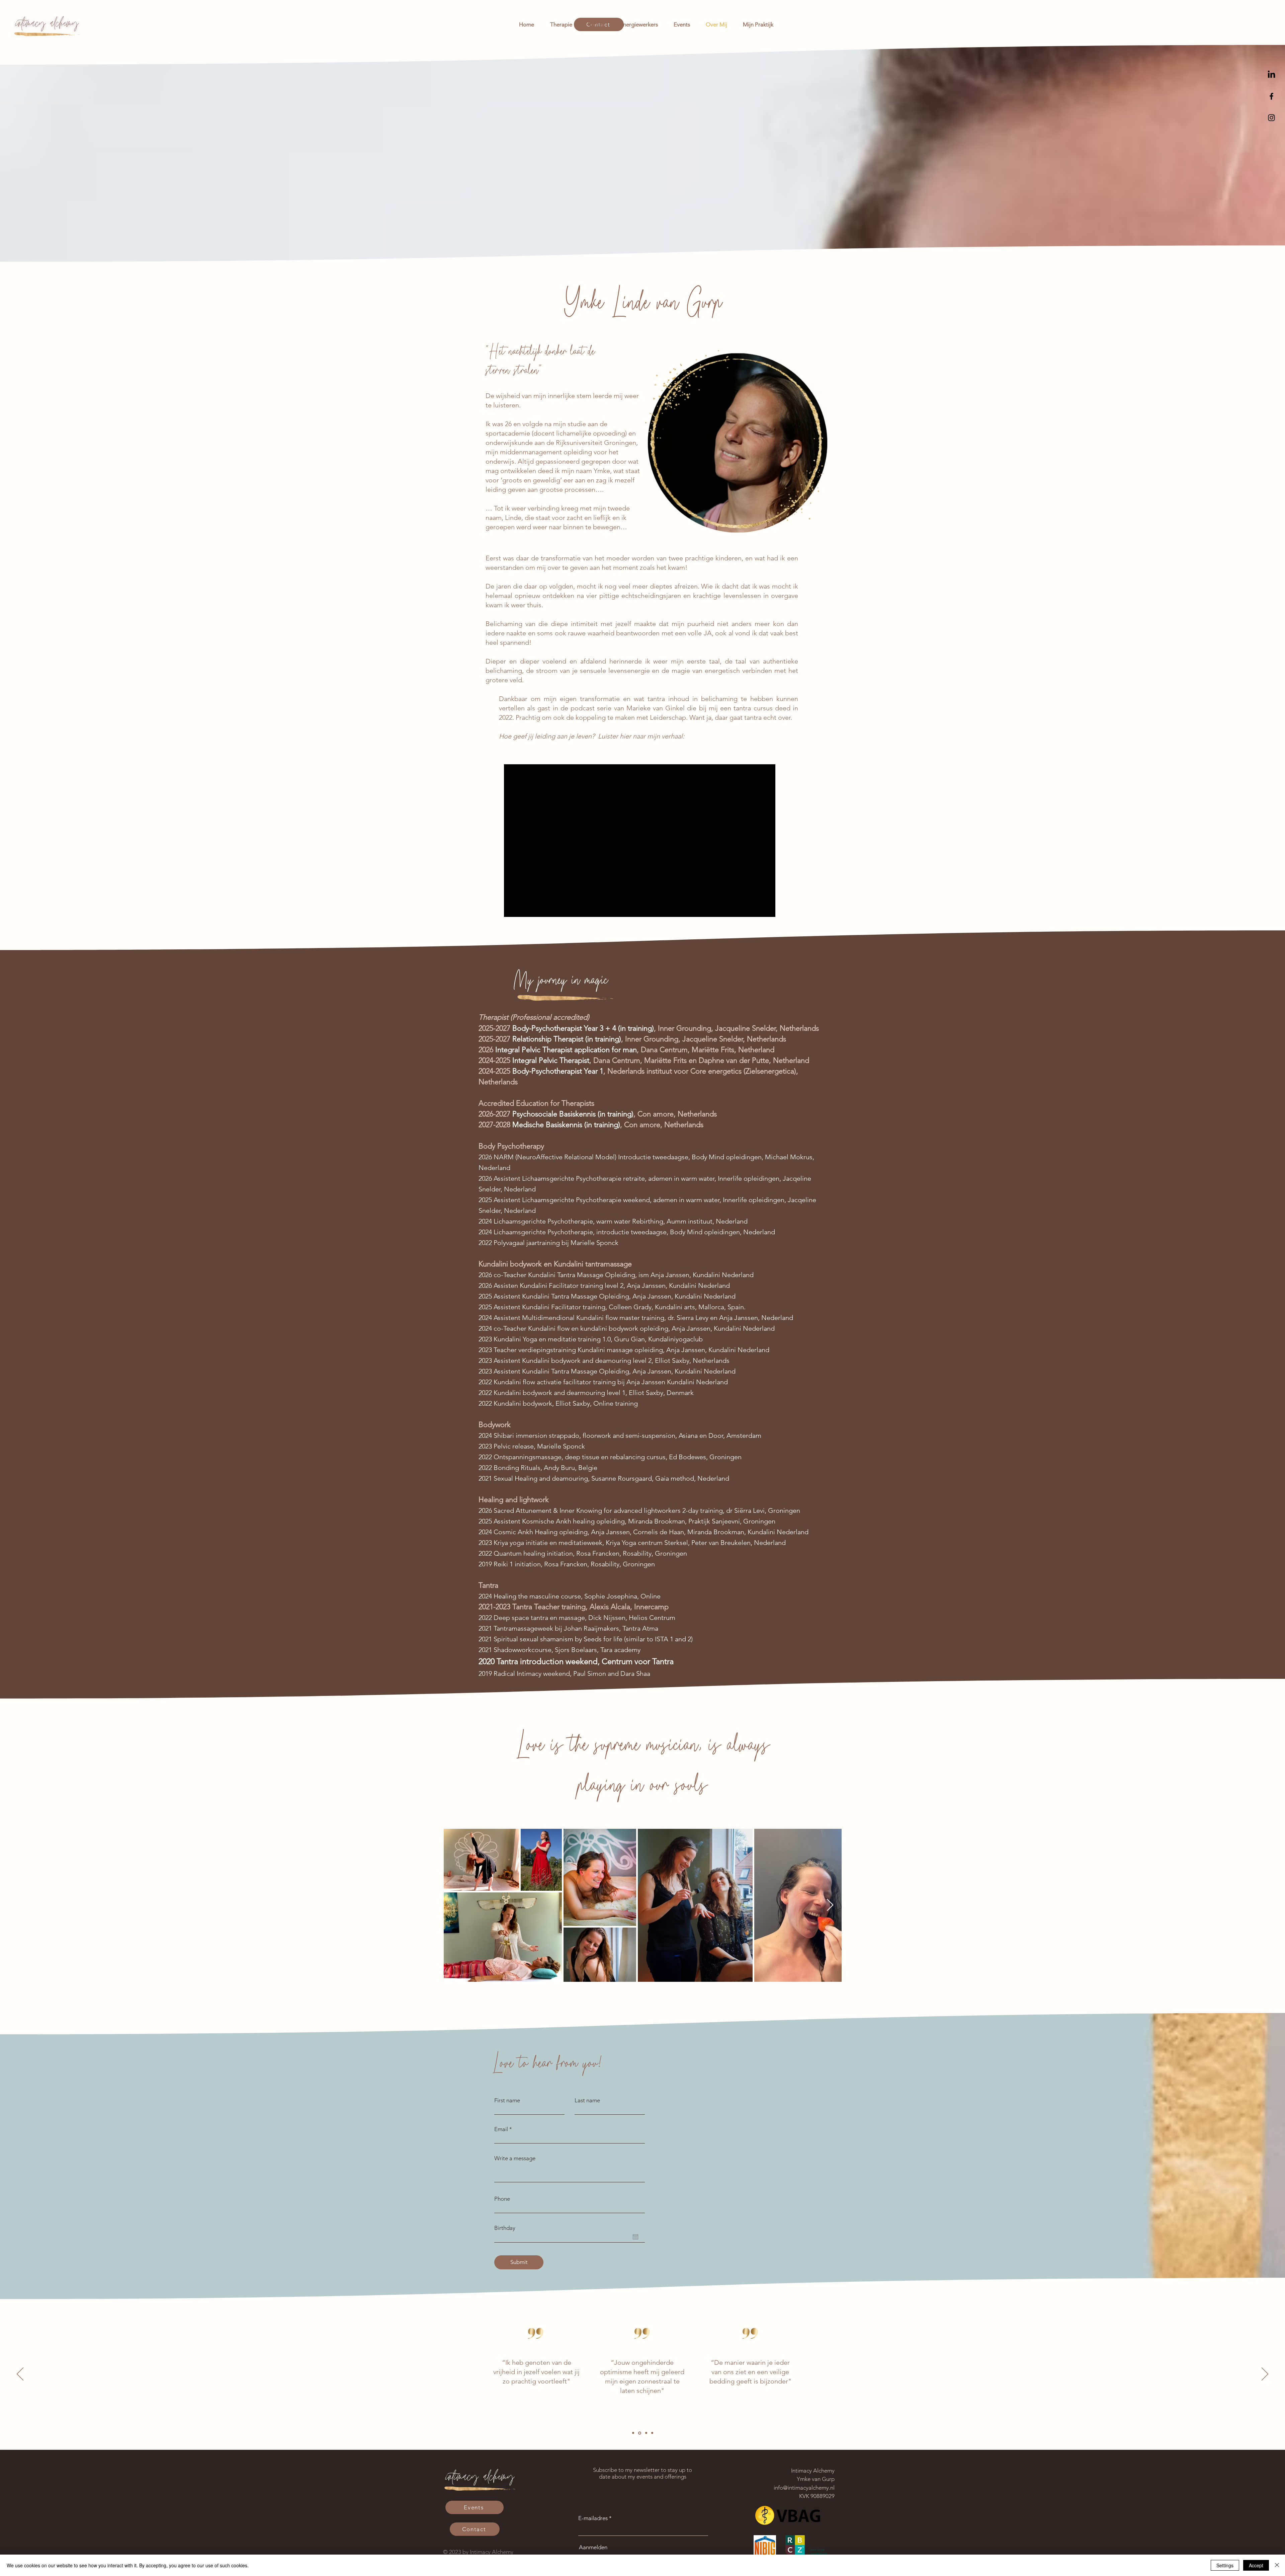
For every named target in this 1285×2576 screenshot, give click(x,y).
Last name (587, 2100)
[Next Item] (830, 1905)
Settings (1225, 2565)
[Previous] (20, 2374)
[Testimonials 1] (633, 2433)
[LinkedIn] (1271, 75)
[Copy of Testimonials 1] (639, 2433)
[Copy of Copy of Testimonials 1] (645, 2433)
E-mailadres (593, 2518)
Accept (1256, 2565)
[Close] (1277, 2565)
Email (501, 2129)
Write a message (515, 2158)
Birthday (505, 2228)
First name (507, 2100)
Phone (502, 2199)
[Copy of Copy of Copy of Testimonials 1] (652, 2433)
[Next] (1265, 2374)
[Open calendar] (635, 2237)
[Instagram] (1271, 118)
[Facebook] (1271, 96)
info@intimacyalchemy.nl (804, 2488)
